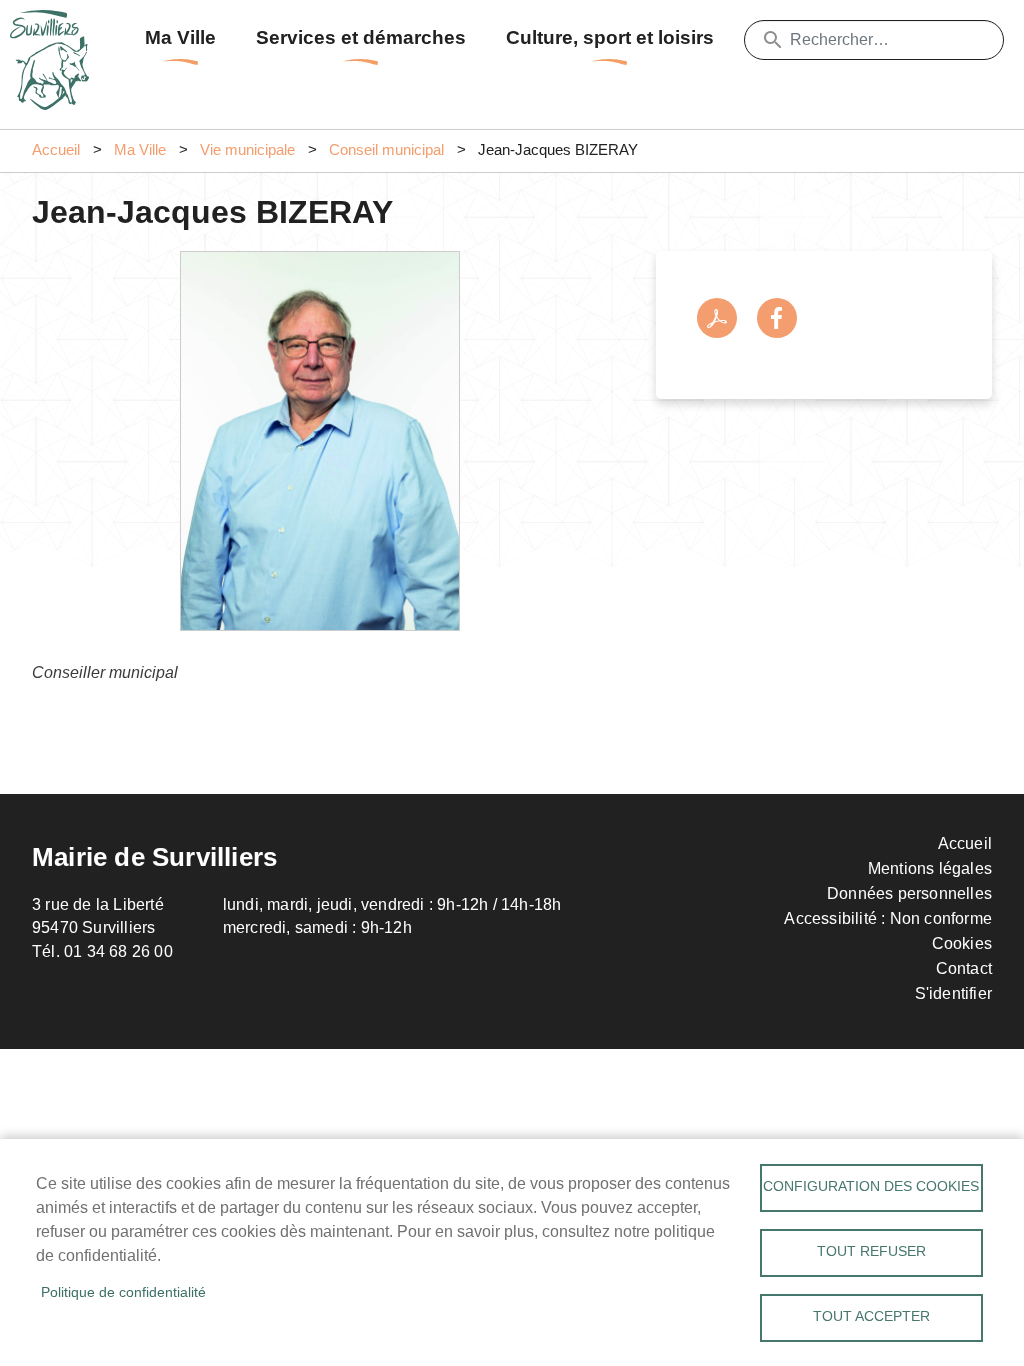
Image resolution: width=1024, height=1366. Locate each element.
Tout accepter (871, 1316)
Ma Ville (180, 37)
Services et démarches (361, 37)
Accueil (56, 150)
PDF (717, 318)
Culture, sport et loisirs (610, 37)
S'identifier (953, 993)
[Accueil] (55, 35)
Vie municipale (247, 150)
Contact (964, 968)
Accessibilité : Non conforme (888, 918)
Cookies (962, 943)
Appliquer (773, 40)
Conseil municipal (386, 150)
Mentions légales (930, 868)
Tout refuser (871, 1251)
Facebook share (777, 318)
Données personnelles (909, 893)
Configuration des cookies (871, 1186)
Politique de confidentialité (123, 1292)
